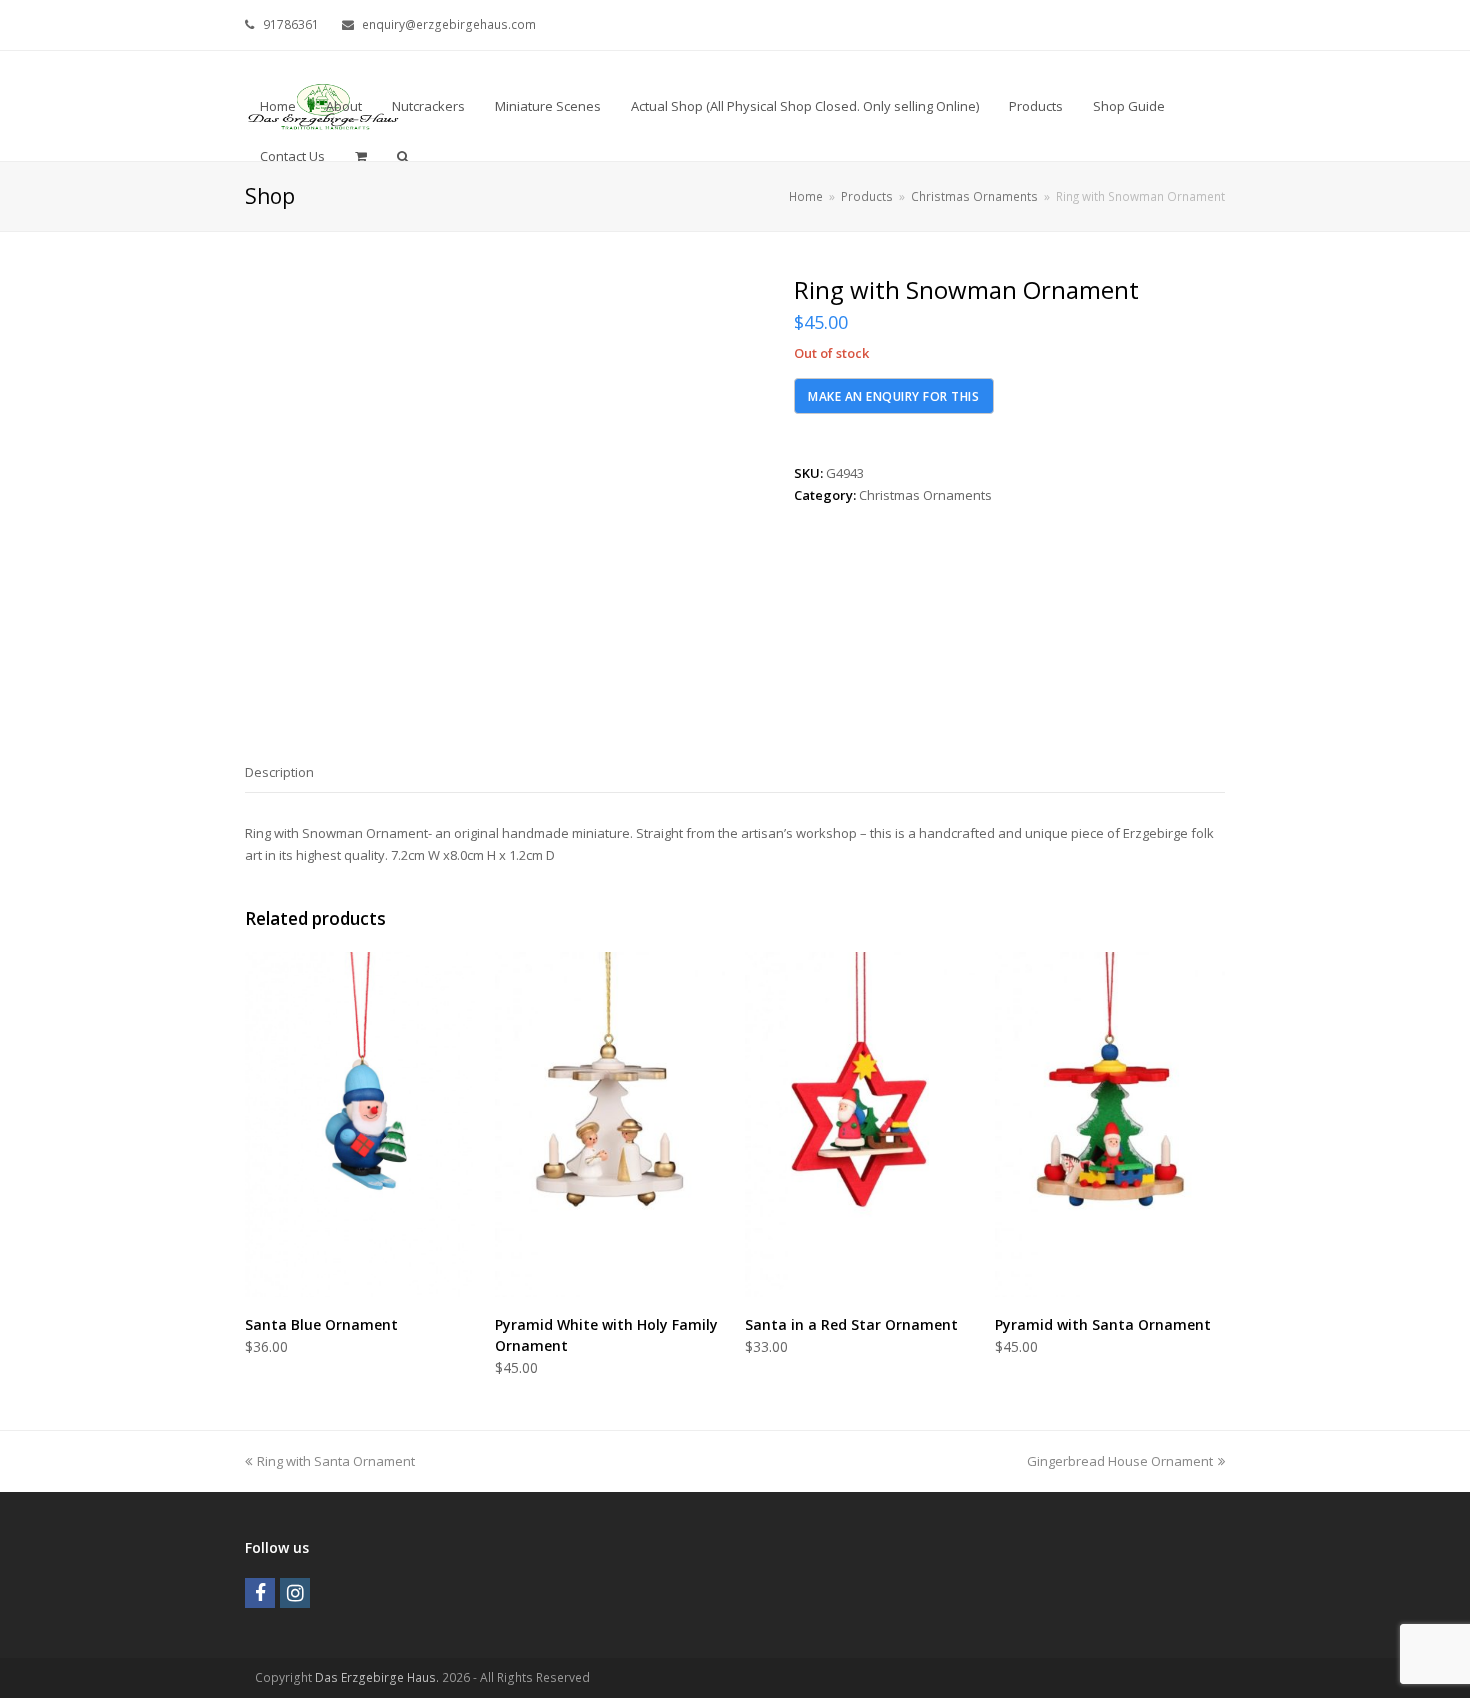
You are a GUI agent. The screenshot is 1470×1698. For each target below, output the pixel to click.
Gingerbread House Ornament (1120, 1461)
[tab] (279, 772)
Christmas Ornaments (925, 495)
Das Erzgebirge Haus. (377, 1677)
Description (279, 772)
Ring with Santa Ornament (335, 1461)
